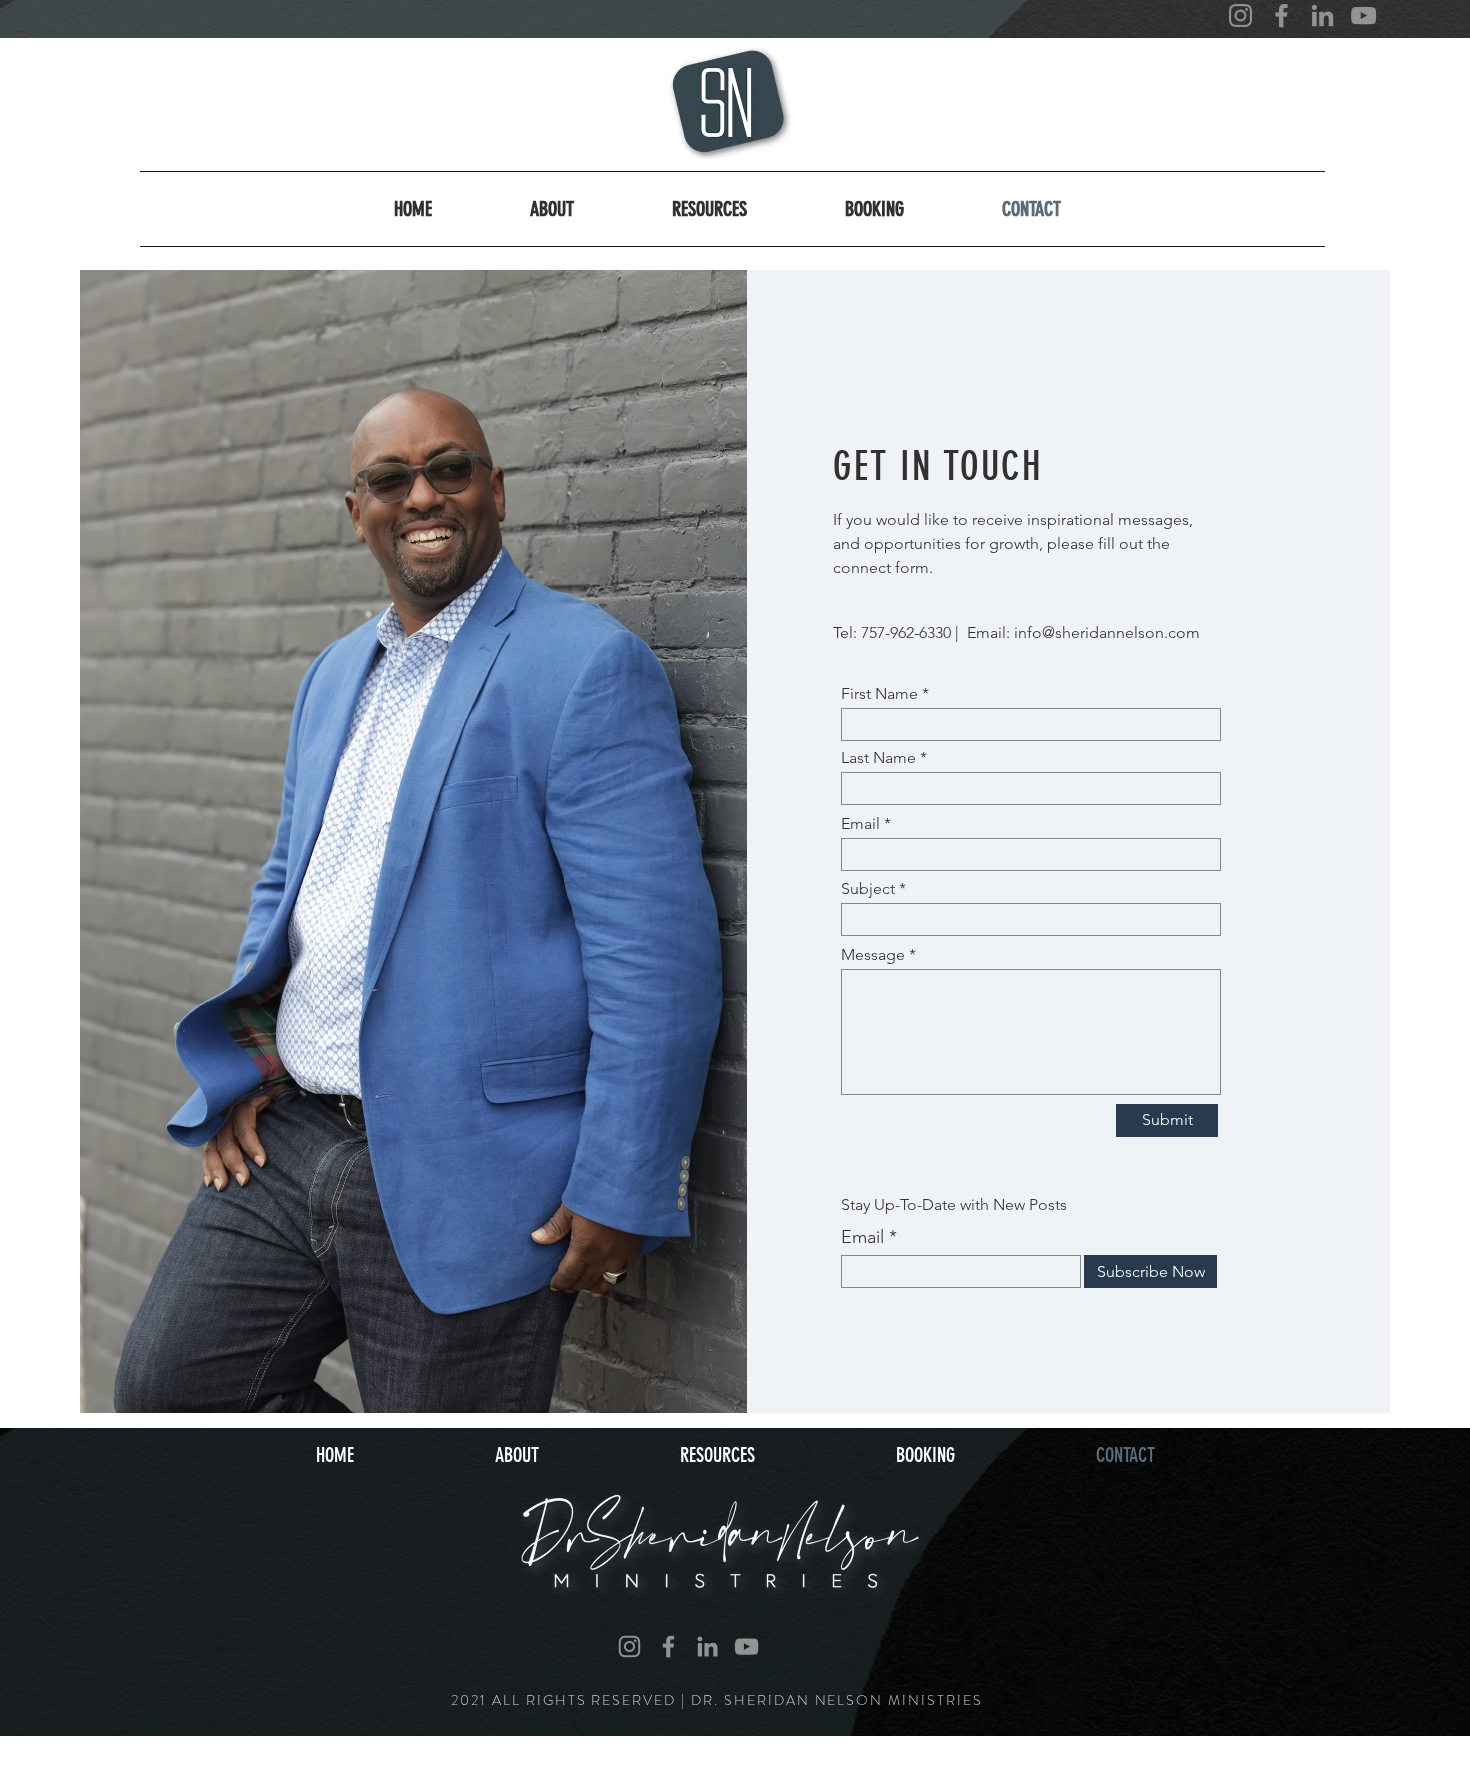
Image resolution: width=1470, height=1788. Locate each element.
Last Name (878, 758)
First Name (879, 694)
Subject (868, 889)
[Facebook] (1281, 15)
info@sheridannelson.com (1107, 632)
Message (873, 955)
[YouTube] (1363, 15)
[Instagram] (1240, 15)
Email (860, 824)
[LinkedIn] (1322, 15)
